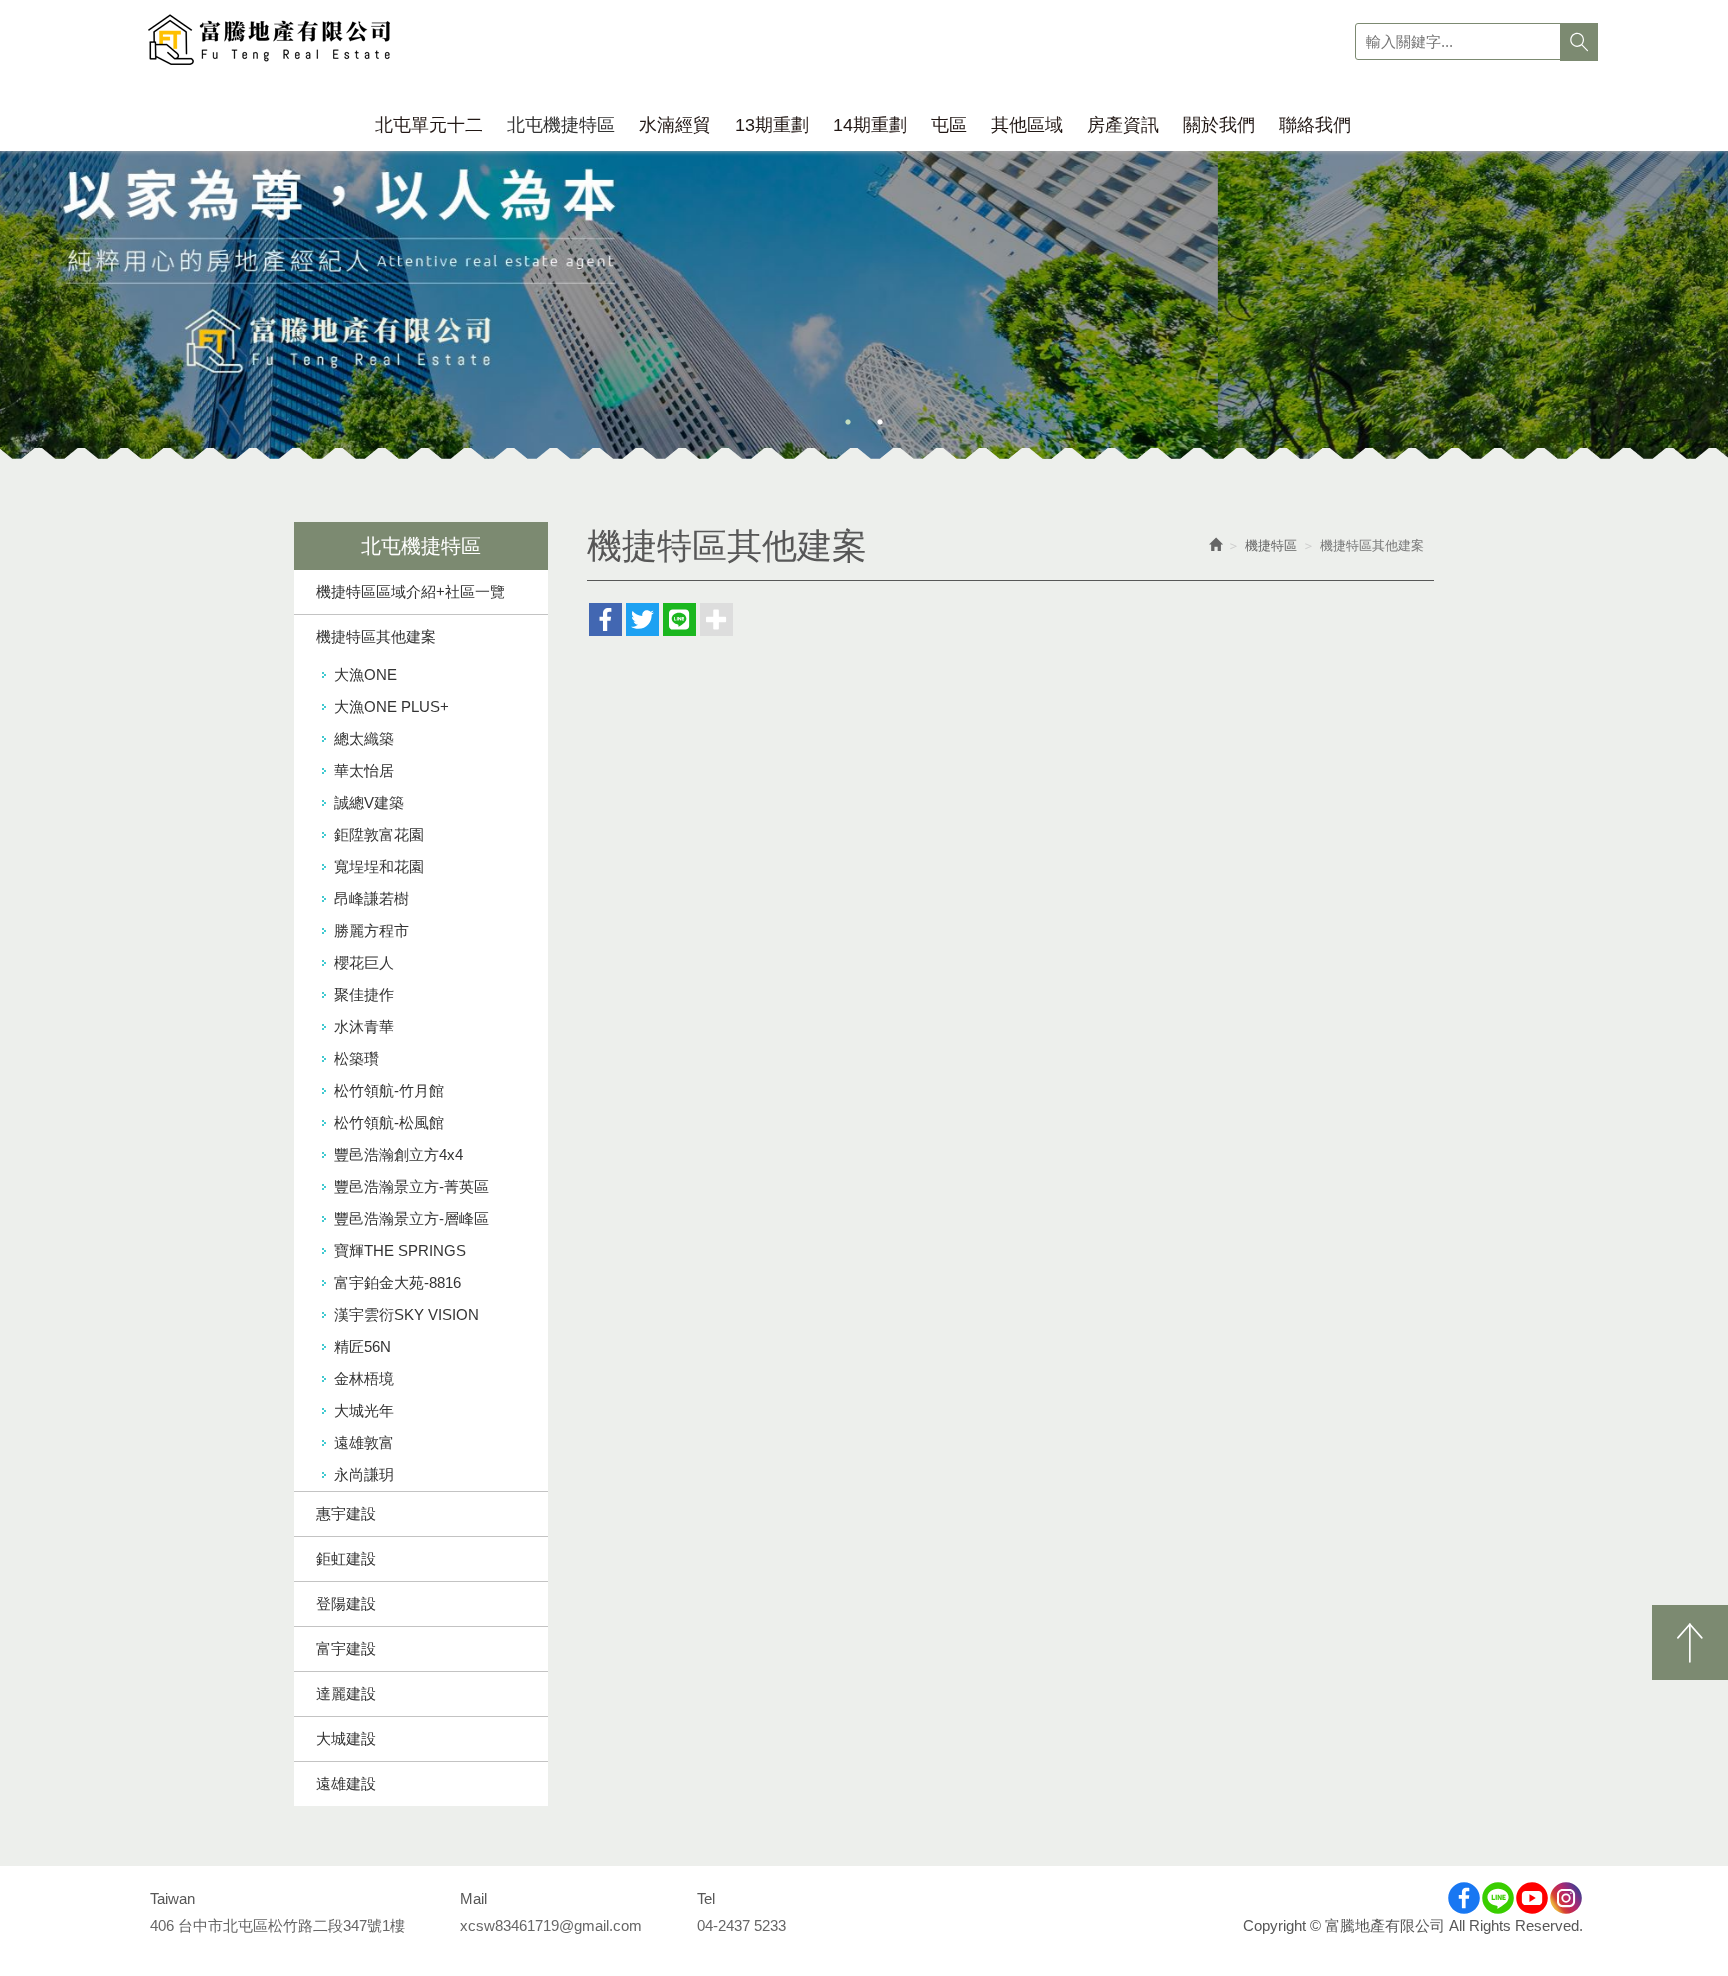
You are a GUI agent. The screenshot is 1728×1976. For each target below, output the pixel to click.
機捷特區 (1271, 545)
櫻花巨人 (364, 962)
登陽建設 (346, 1603)
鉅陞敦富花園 (379, 834)
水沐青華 (364, 1026)
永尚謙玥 (364, 1474)
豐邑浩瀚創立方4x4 (398, 1154)
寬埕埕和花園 (379, 866)
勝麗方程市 (371, 930)
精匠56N (362, 1346)
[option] (864, 277)
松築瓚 (356, 1058)
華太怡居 (364, 770)
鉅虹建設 (346, 1558)
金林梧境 (364, 1378)
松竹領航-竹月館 (389, 1090)
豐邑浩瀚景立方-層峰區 (411, 1218)
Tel (706, 1898)
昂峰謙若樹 (371, 898)
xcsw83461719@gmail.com (551, 1925)
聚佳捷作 (364, 994)
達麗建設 (346, 1693)
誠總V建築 (369, 802)
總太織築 (364, 738)
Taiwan (172, 1898)
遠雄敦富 (364, 1442)
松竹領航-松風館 (389, 1122)
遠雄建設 (346, 1783)
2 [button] (880, 422)
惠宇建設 (346, 1513)
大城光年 (364, 1410)
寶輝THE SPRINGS (400, 1250)
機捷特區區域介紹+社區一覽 (410, 591)
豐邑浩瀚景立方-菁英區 (411, 1186)
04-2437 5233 (741, 1925)
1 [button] (848, 422)
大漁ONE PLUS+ (391, 706)
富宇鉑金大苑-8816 (397, 1282)
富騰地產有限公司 (269, 41)
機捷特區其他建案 (376, 636)
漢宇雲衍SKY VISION (406, 1314)
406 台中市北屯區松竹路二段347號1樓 (277, 1925)
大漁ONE (365, 674)
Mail (473, 1898)
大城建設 (346, 1738)
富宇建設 (346, 1648)
